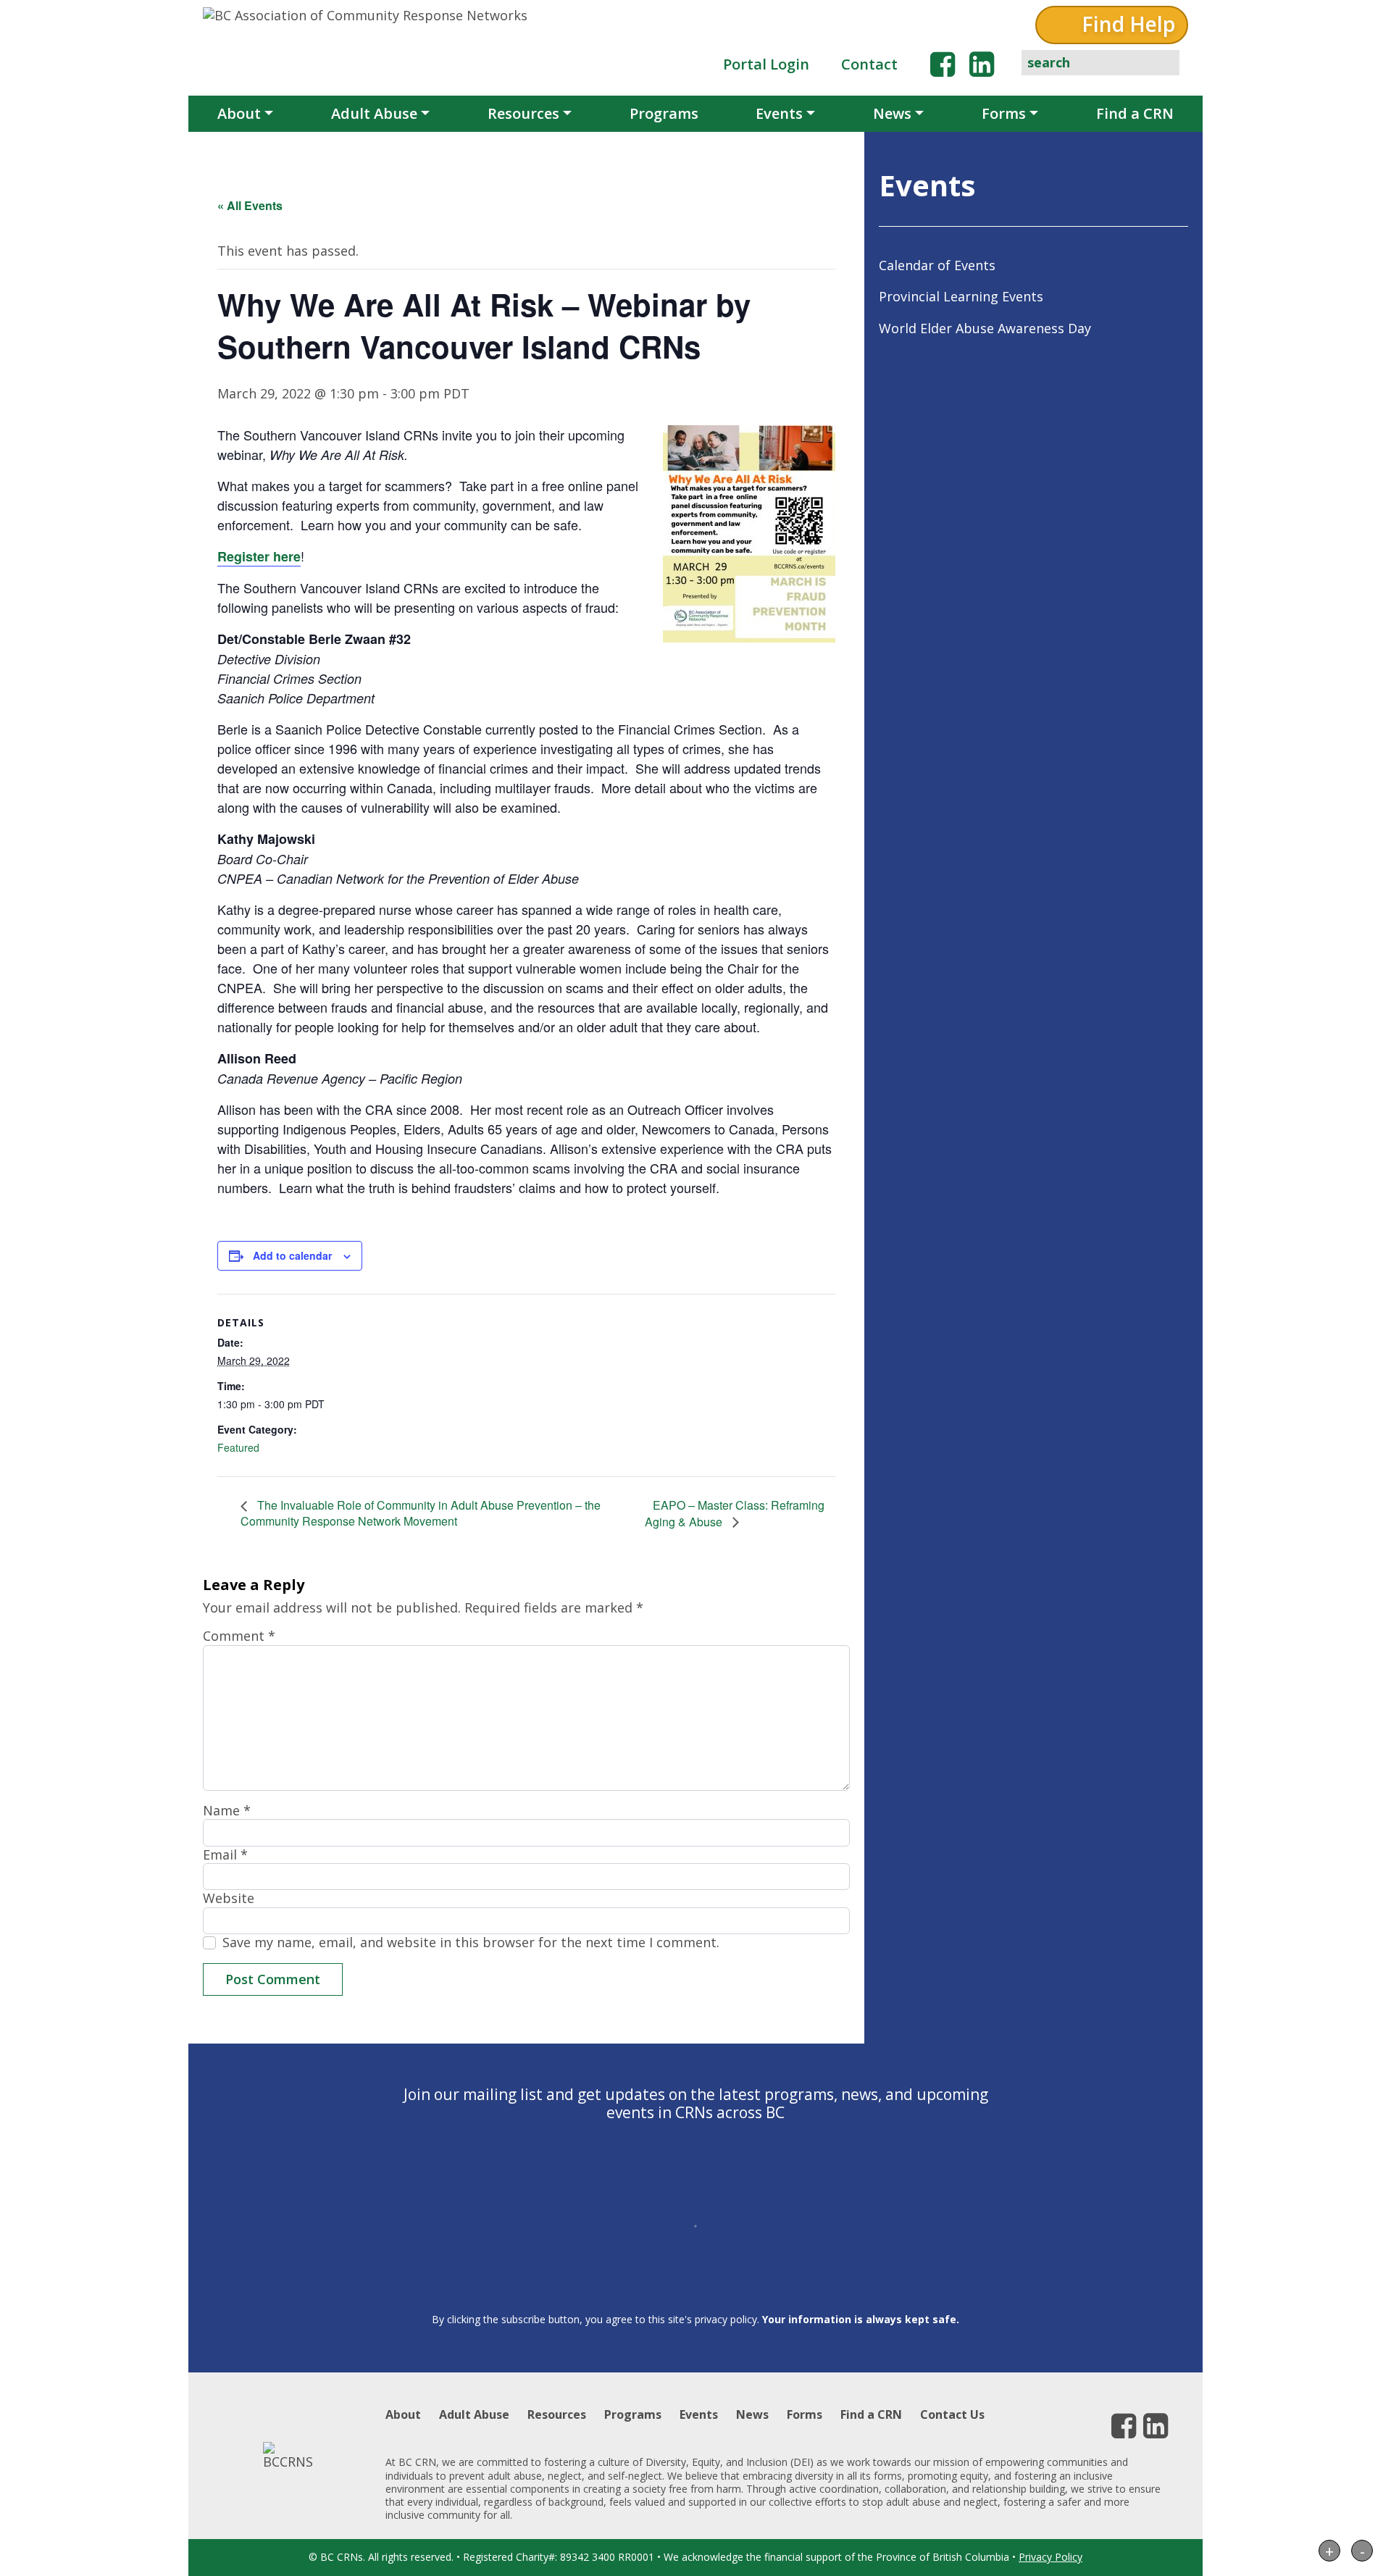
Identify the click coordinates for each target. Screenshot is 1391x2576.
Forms (1004, 113)
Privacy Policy (1050, 2557)
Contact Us (952, 2414)
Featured (238, 1447)
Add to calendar (292, 1255)
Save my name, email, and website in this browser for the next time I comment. (471, 1943)
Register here (259, 556)
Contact (869, 64)
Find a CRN (1135, 113)
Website (229, 1898)
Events (779, 113)
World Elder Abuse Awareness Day (985, 328)
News (892, 113)
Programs (664, 113)
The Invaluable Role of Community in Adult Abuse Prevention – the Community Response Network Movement (421, 1513)
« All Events (250, 205)
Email (225, 1855)
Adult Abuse (374, 113)
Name (227, 1811)
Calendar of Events (937, 265)
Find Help (1128, 24)
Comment (239, 1636)
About (239, 113)
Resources (523, 113)
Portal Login (766, 64)
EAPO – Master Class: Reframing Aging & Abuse (735, 1513)
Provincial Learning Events (961, 296)
